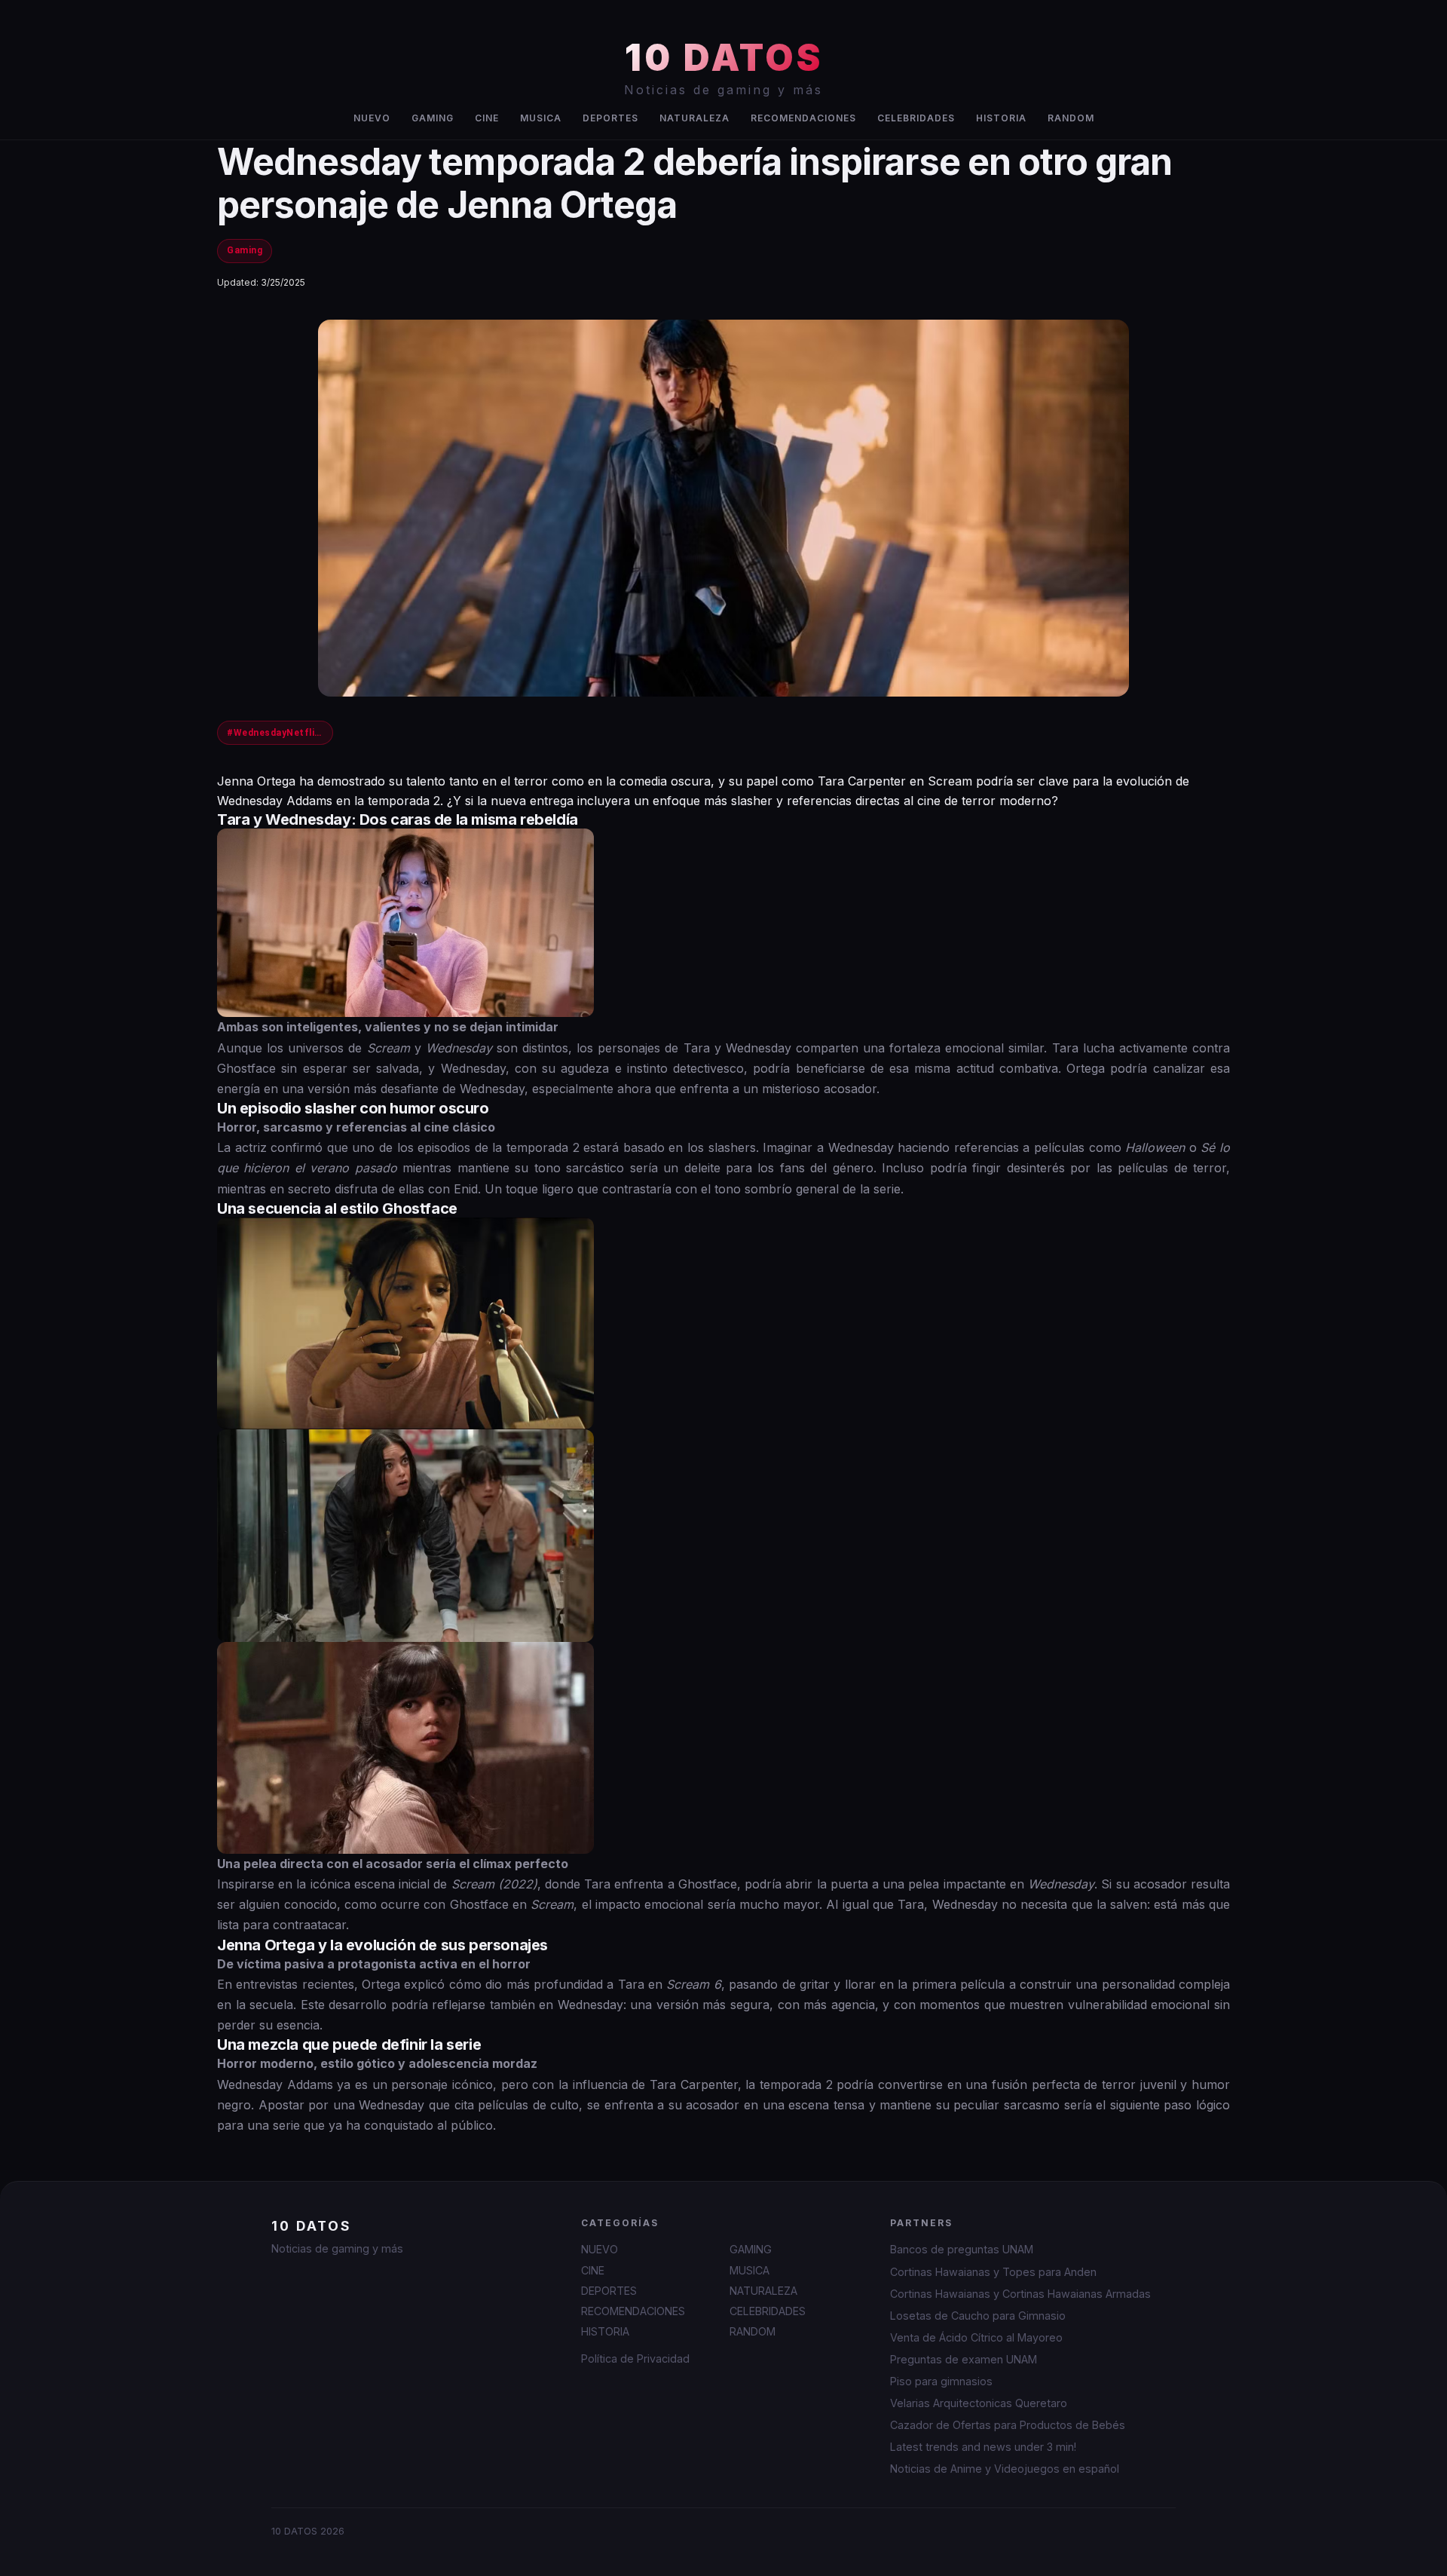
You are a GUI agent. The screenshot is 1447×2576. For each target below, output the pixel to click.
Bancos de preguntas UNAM (962, 2249)
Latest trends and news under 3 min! (983, 2447)
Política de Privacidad (635, 2359)
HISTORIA (1001, 118)
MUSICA (541, 118)
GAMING (433, 118)
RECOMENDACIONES (803, 118)
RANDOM (1071, 118)
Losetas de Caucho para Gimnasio (978, 2316)
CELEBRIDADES (916, 118)
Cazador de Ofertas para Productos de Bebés (1008, 2425)
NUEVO (372, 118)
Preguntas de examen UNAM (964, 2359)
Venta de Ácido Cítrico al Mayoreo (976, 2337)
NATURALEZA (694, 118)
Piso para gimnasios (941, 2381)
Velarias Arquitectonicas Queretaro (979, 2403)
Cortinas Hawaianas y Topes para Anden (993, 2272)
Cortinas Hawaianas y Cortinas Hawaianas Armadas (1020, 2294)
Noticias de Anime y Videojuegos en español (1005, 2469)
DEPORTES (610, 118)
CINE (487, 118)
